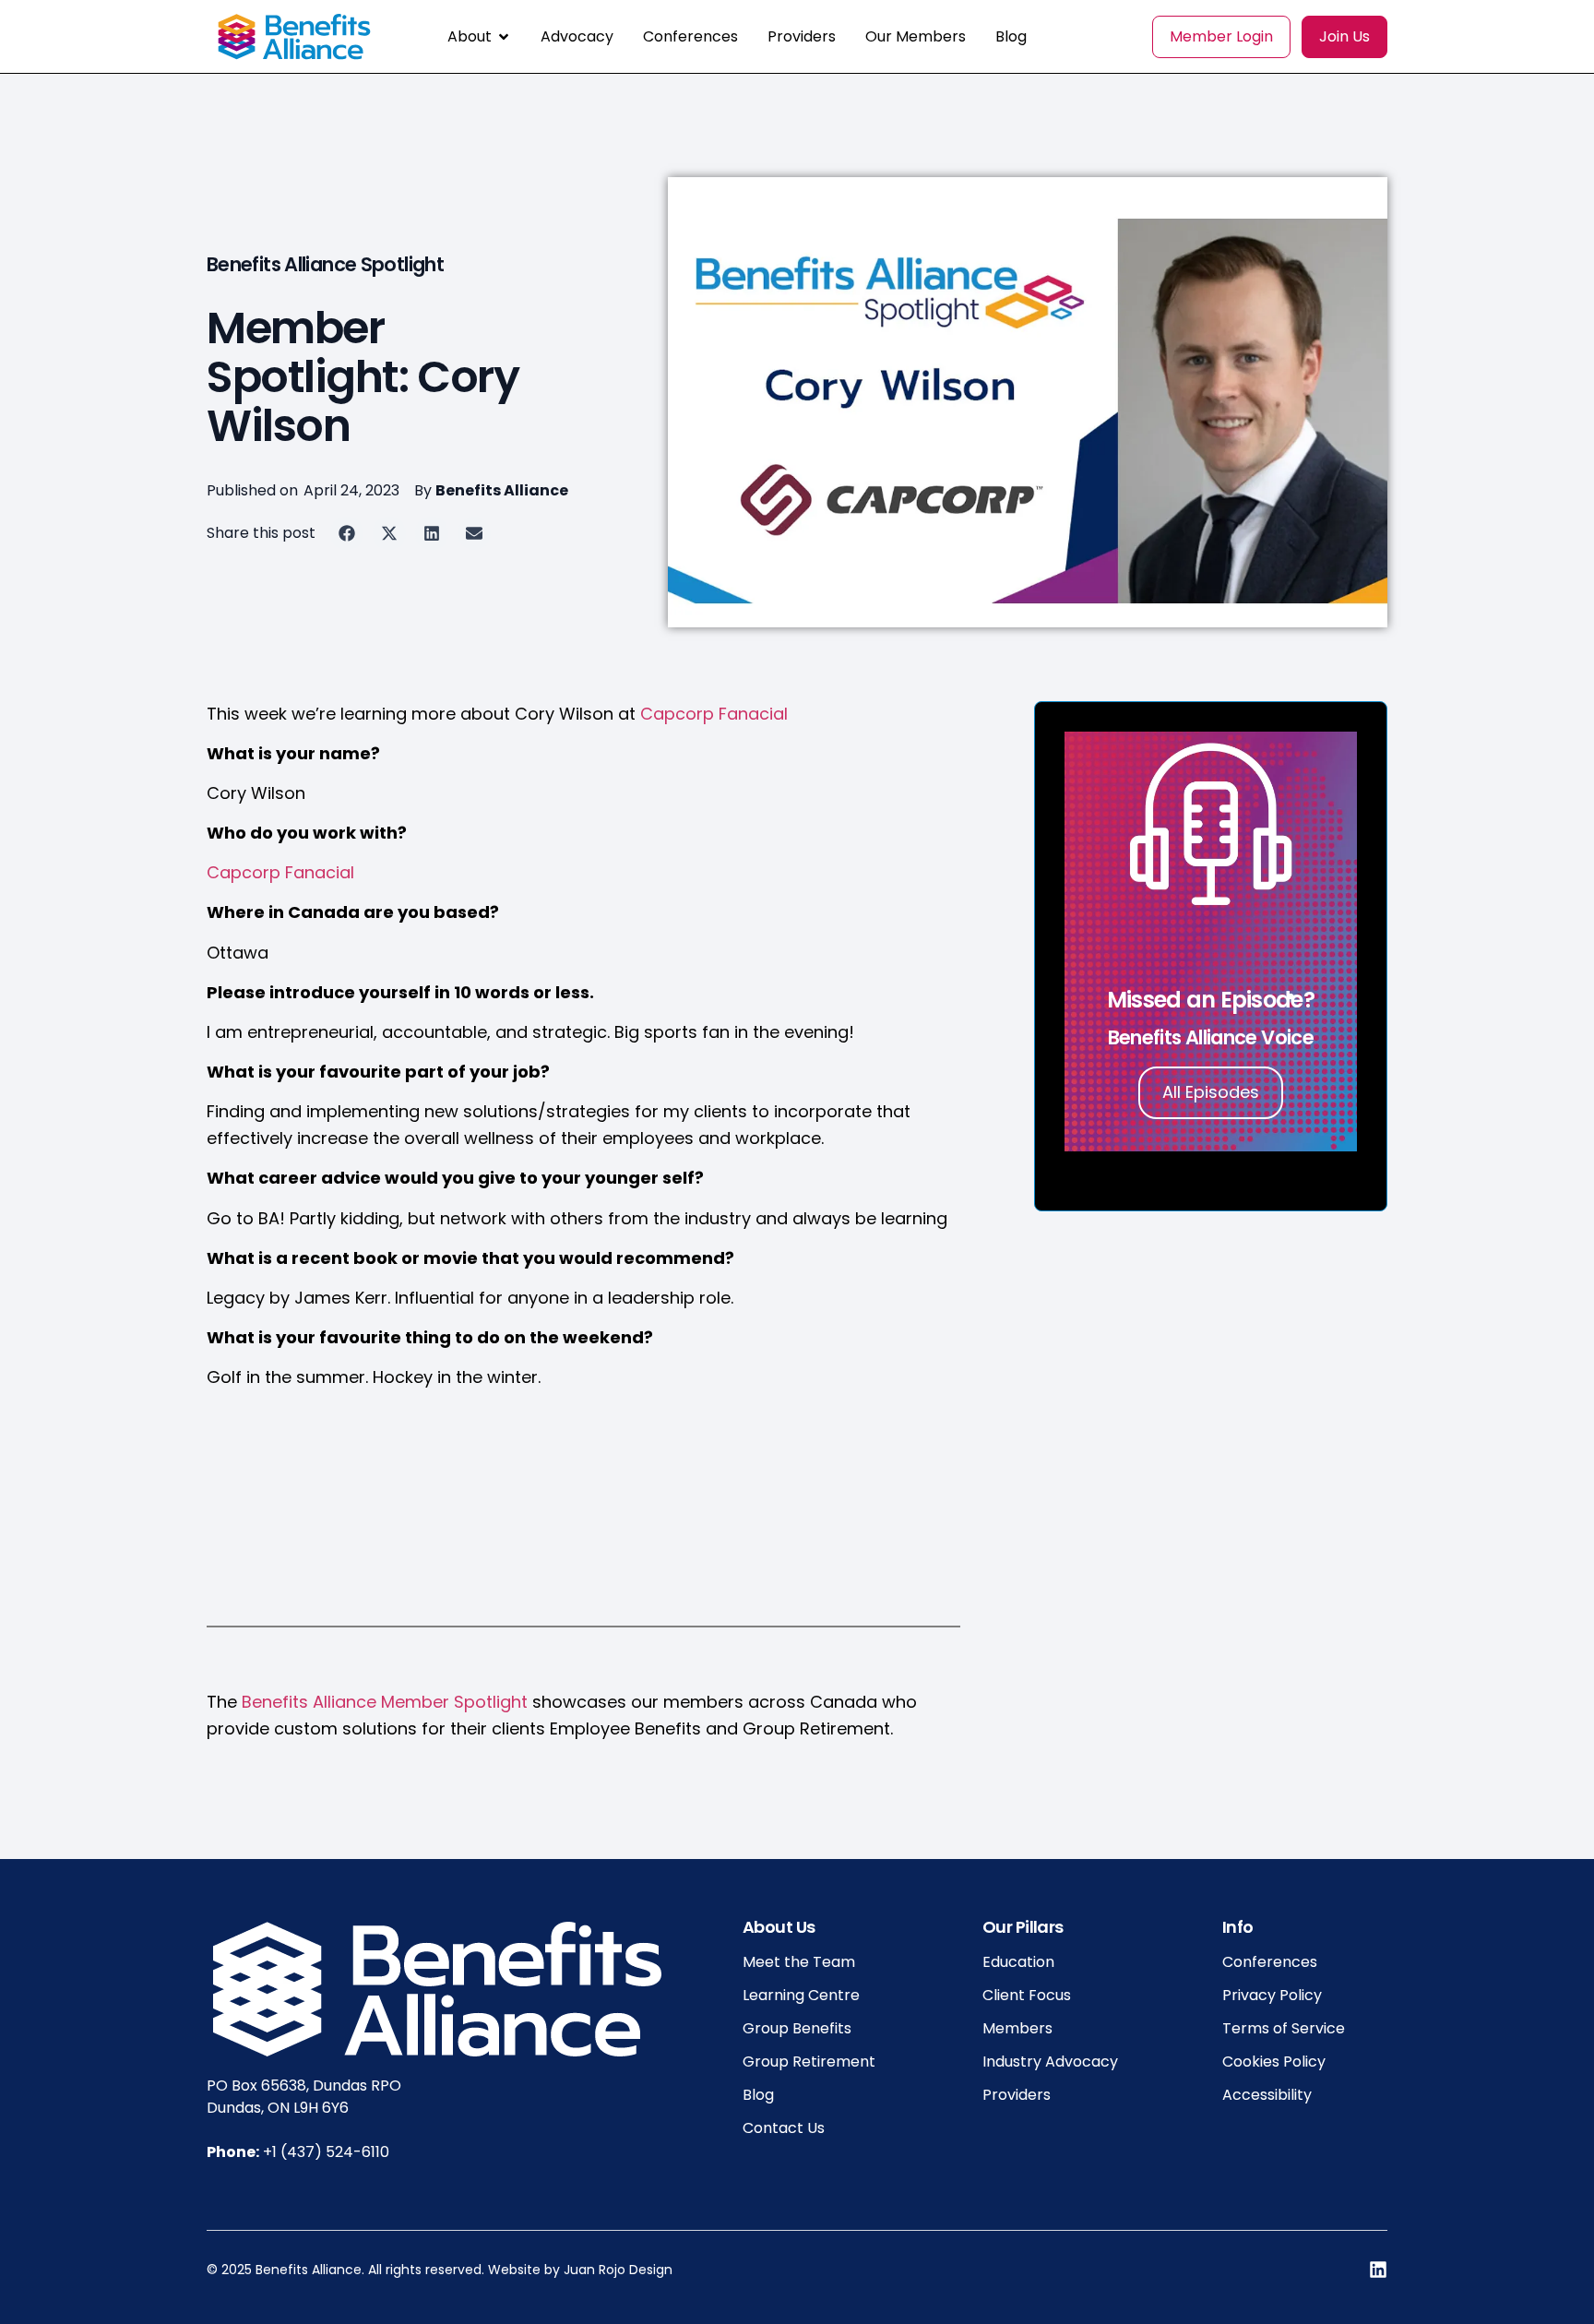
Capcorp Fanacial (714, 714)
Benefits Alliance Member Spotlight (385, 1702)
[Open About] (504, 37)
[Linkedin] (1378, 2270)
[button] (347, 533)
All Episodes (1211, 1092)
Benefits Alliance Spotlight (325, 264)
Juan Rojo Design (618, 2270)
